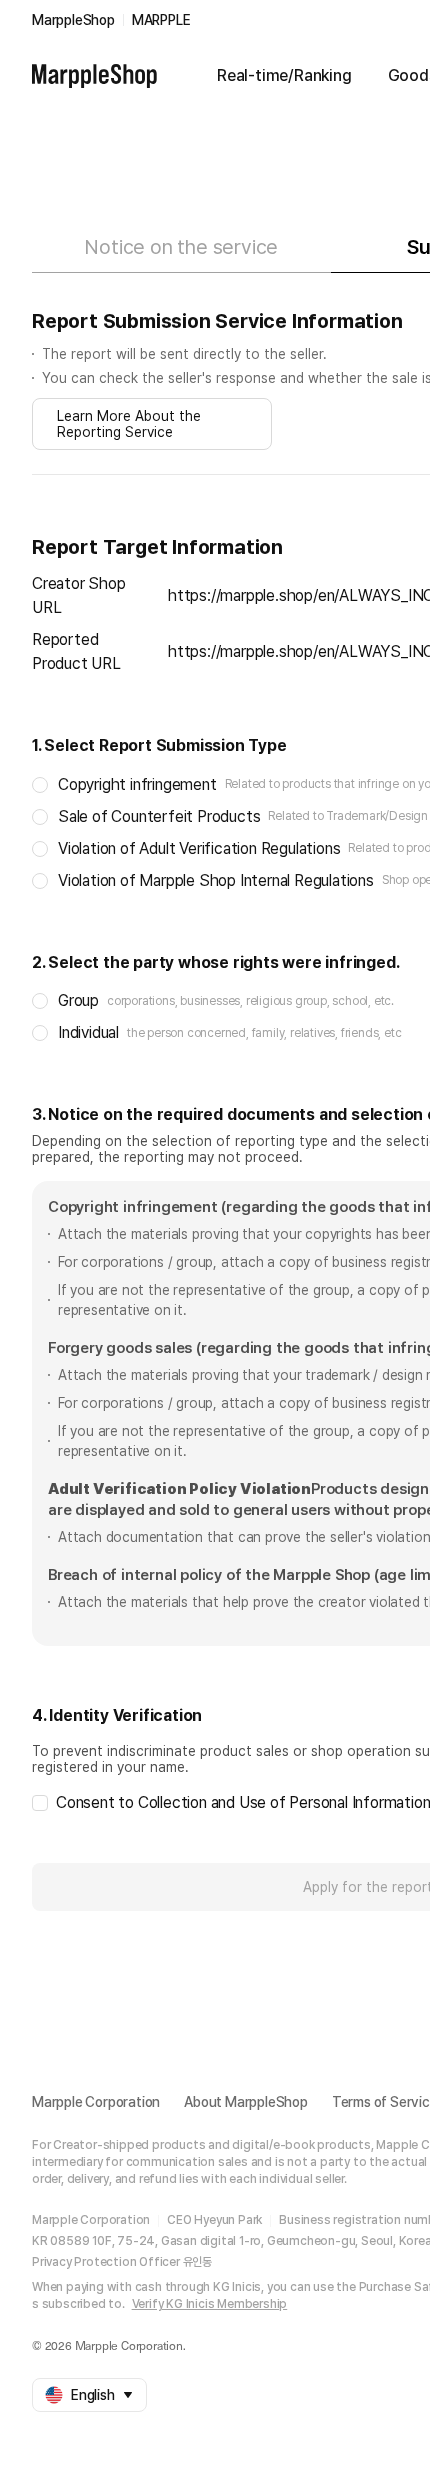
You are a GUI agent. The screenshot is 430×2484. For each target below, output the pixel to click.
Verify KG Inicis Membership (210, 2304)
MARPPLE (161, 20)
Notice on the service (181, 247)
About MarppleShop (246, 2102)
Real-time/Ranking (284, 75)
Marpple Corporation (96, 2102)
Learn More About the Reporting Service (129, 424)
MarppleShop (73, 20)
